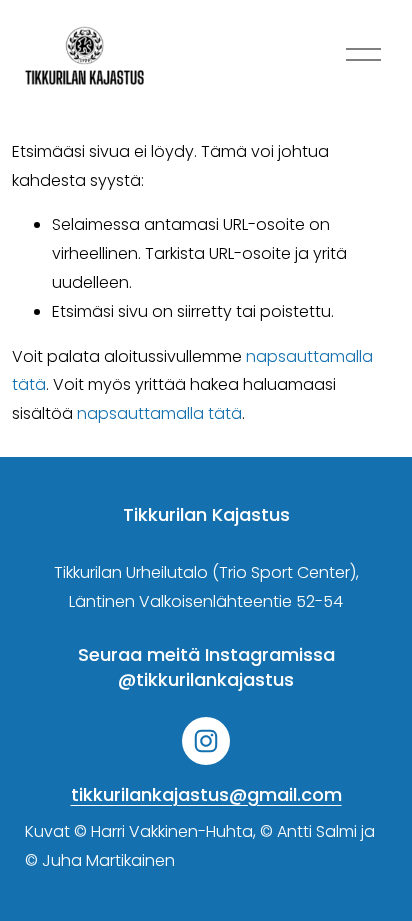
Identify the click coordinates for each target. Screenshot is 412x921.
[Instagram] (206, 741)
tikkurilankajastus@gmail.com (206, 794)
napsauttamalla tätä (159, 413)
